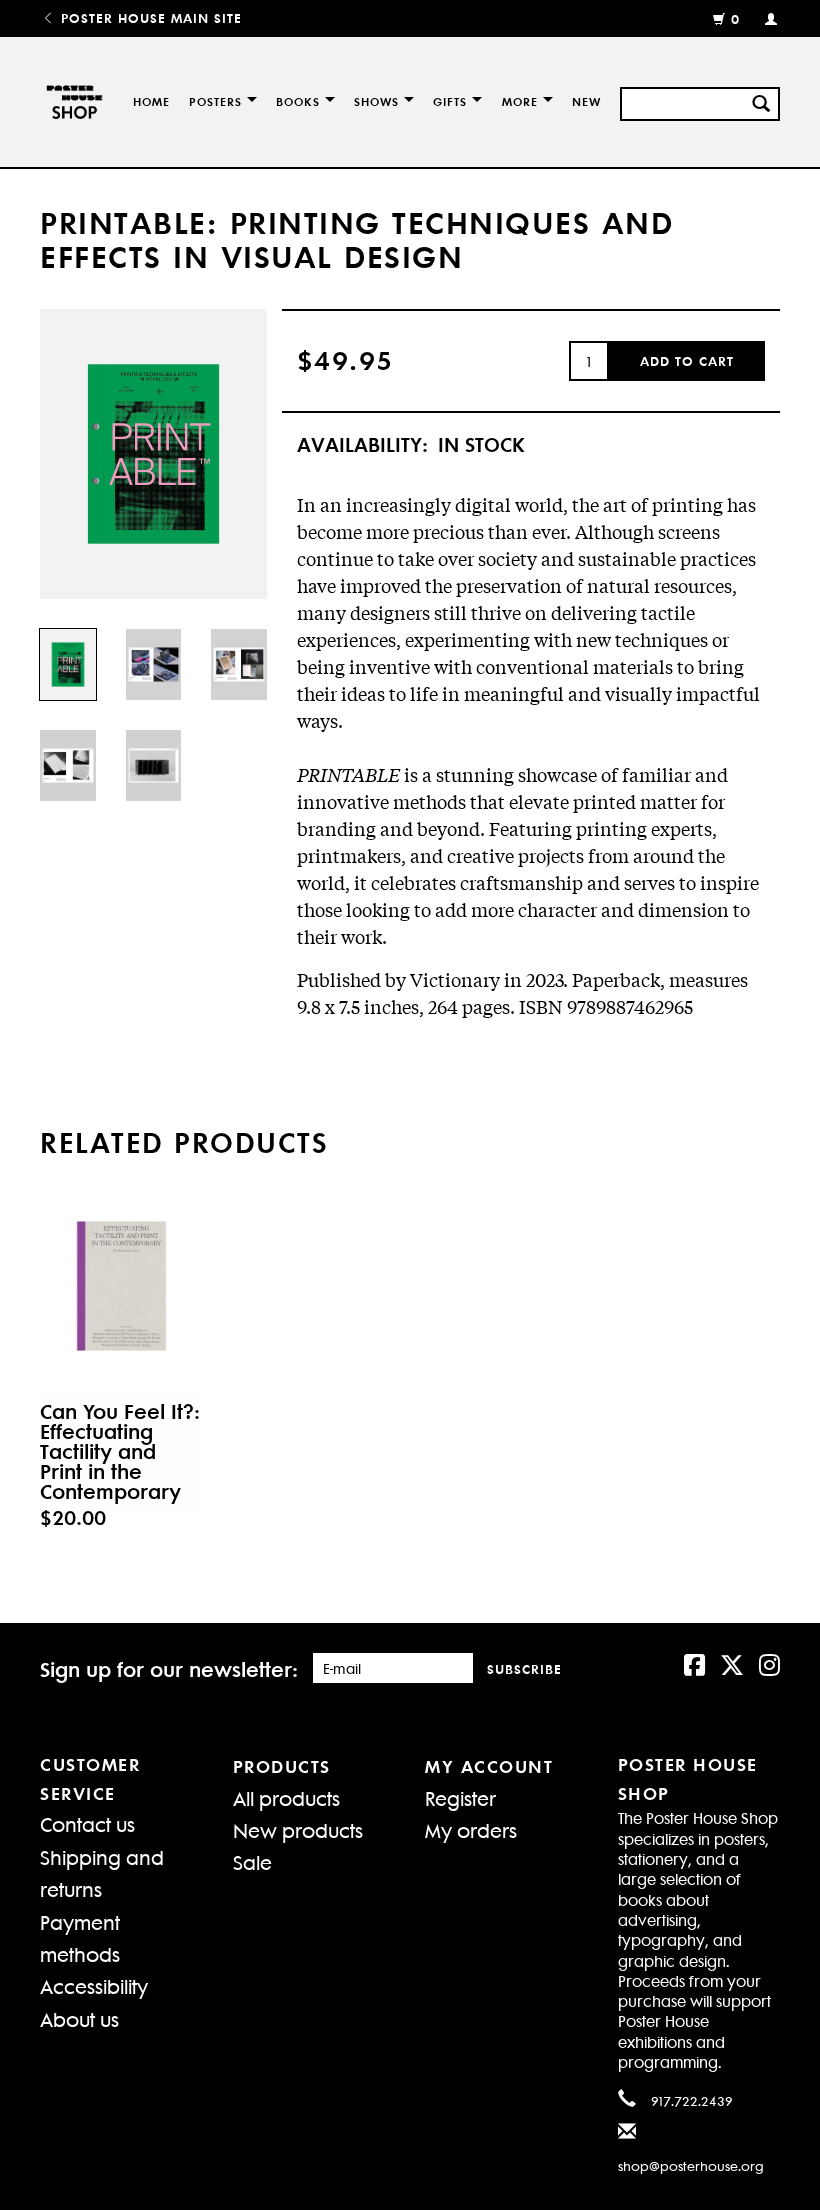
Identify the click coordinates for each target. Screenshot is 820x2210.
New (586, 101)
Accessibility (94, 1985)
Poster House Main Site (149, 17)
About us (79, 2018)
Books (298, 101)
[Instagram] (769, 1663)
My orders (471, 1829)
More (520, 101)
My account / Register (762, 18)
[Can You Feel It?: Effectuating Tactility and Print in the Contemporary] (121, 1286)
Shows (376, 101)
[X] (732, 1663)
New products (298, 1829)
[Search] (761, 101)
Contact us (87, 1823)
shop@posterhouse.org (691, 2165)
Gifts (450, 101)
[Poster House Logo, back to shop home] (72, 102)
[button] (687, 361)
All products (286, 1797)
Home (151, 101)
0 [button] (735, 18)
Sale (252, 1861)
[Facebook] (694, 1663)
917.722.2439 (692, 2100)
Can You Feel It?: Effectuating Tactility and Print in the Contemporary (120, 1451)
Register (460, 1797)
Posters (215, 101)
